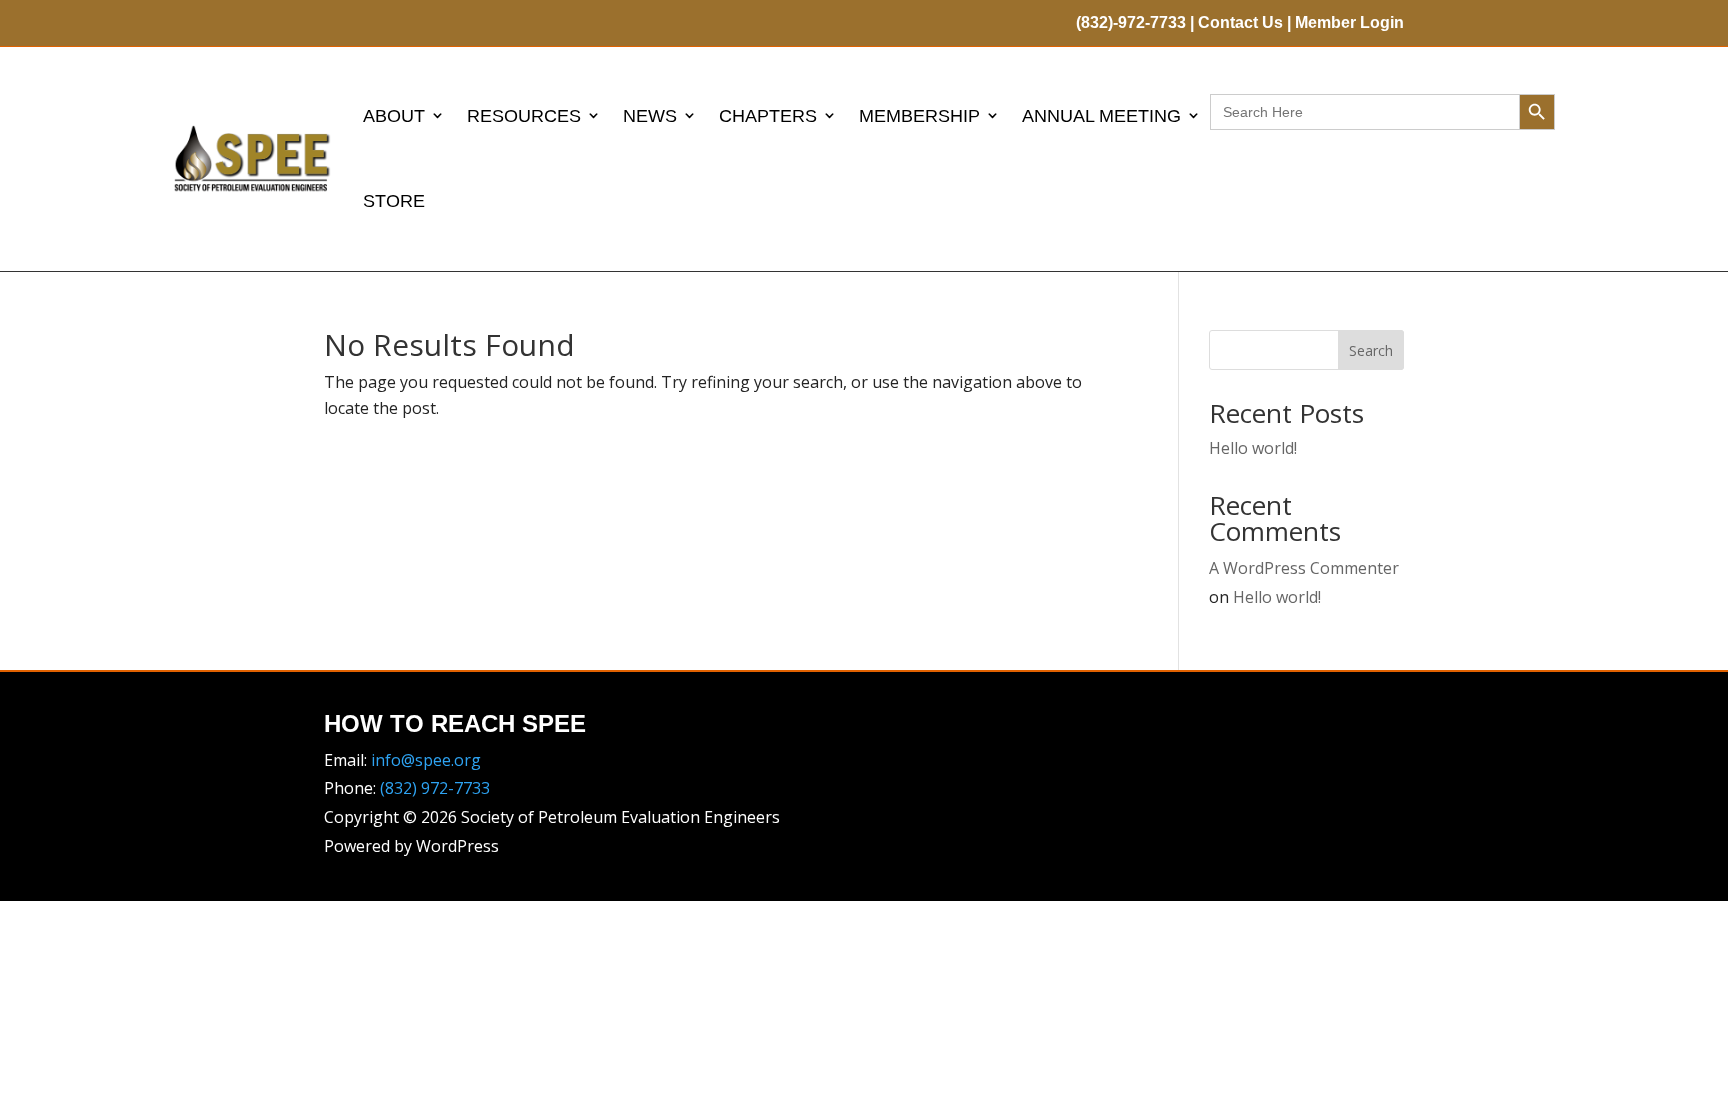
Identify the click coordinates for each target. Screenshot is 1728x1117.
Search (1371, 350)
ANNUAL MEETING (1101, 116)
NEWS (650, 116)
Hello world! (1253, 448)
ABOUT (394, 116)
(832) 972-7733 (435, 788)
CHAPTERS (768, 116)
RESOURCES (524, 116)
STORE (394, 201)
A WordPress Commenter (1304, 568)
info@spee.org (426, 760)
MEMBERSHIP (919, 116)
